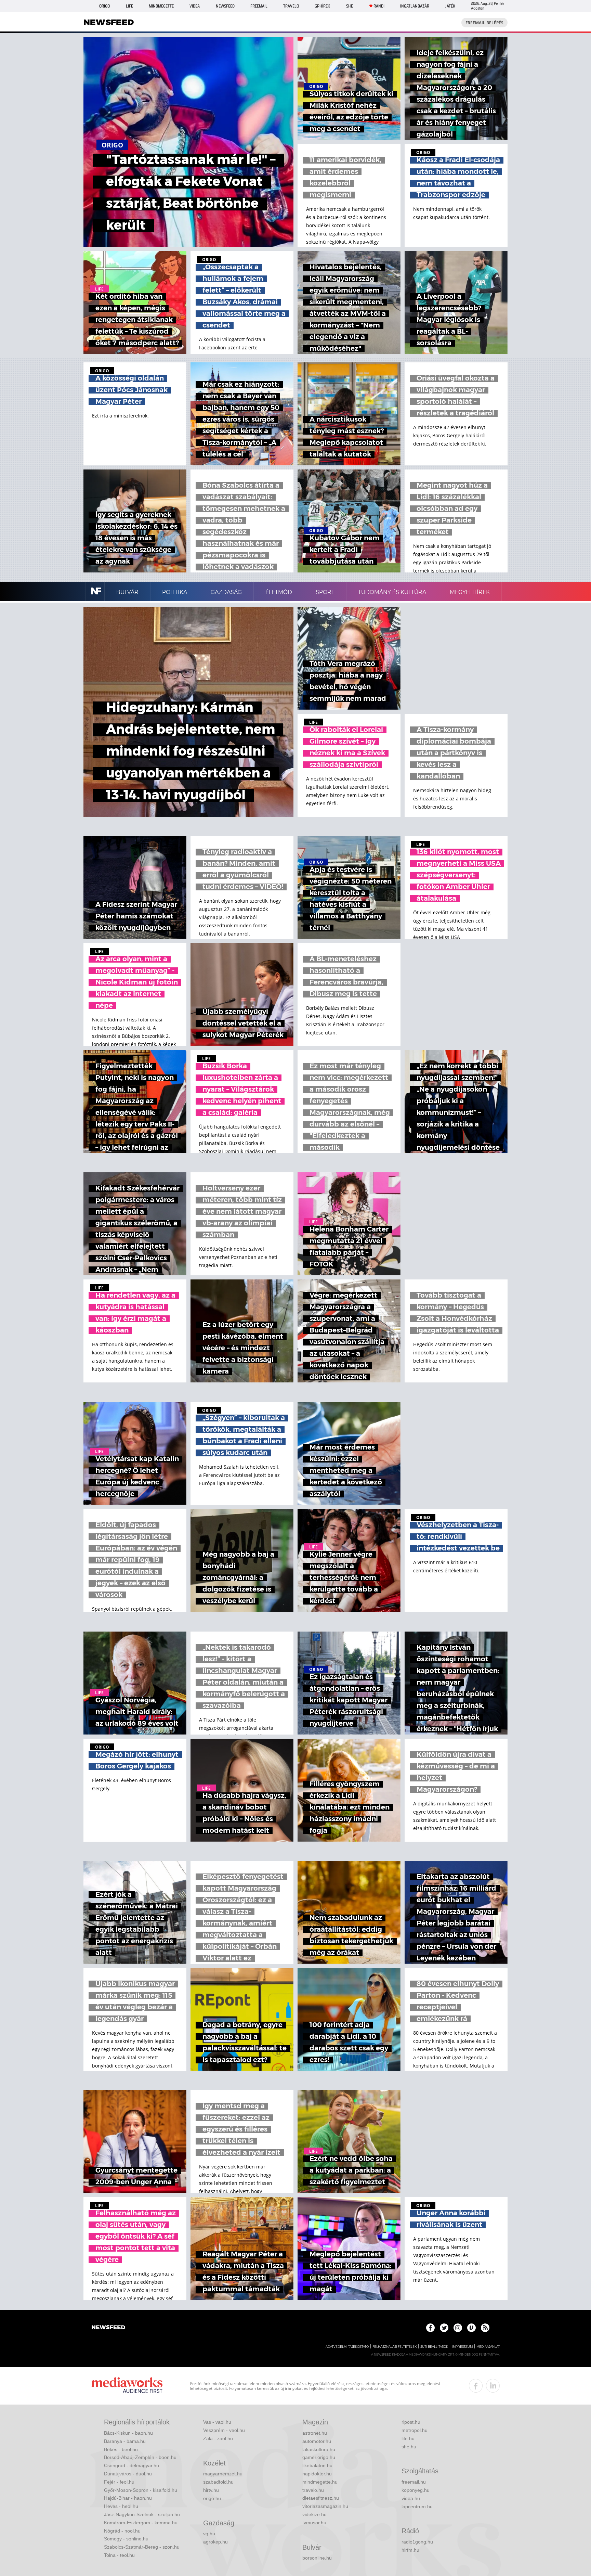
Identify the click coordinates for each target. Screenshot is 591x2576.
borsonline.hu (317, 2558)
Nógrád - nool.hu (122, 2531)
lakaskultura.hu (319, 2449)
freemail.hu (414, 2482)
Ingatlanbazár (415, 6)
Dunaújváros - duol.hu (128, 2474)
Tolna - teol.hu (119, 2555)
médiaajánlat (488, 2347)
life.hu (408, 2438)
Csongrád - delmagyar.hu (132, 2465)
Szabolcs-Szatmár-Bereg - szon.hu (142, 2547)
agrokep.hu (215, 2542)
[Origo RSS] (485, 2328)
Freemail (259, 6)
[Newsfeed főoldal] (108, 2328)
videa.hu (411, 2498)
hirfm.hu (410, 2550)
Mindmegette (161, 6)
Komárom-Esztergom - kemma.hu (141, 2523)
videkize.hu (314, 2514)
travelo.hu (313, 2490)
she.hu (409, 2447)
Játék (450, 6)
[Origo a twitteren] (444, 2328)
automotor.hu (317, 2441)
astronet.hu (315, 2433)
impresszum (462, 2347)
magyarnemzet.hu (223, 2474)
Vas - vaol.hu (217, 2422)
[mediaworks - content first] (127, 2386)
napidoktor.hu (317, 2474)
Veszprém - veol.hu (224, 2430)
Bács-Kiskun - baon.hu (128, 2433)
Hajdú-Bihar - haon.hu (128, 2498)
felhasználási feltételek (395, 2347)
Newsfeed (225, 6)
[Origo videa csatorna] (471, 2328)
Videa (195, 6)
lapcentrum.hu (417, 2507)
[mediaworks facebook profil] (476, 2386)
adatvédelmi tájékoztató (347, 2347)
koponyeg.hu (416, 2490)
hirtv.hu (211, 2490)
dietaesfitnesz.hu (321, 2498)
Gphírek (322, 6)
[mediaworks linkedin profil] (493, 2386)
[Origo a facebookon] (430, 2328)
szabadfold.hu (218, 2482)
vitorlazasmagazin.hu (325, 2506)
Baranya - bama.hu (125, 2441)
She (350, 6)
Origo (104, 6)
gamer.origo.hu (319, 2457)
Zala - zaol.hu (218, 2438)
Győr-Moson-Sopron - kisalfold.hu (141, 2490)
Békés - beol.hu (121, 2449)
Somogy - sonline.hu (126, 2539)
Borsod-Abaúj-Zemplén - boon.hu (140, 2457)
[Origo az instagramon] (458, 2328)
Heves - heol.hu (121, 2506)
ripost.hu (411, 2422)
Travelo (291, 6)
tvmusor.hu (314, 2523)
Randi (379, 6)
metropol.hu (415, 2430)
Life (129, 6)
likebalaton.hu (317, 2465)
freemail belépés (484, 23)
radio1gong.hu (417, 2542)
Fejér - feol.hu (119, 2482)
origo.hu (212, 2498)
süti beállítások (434, 2347)
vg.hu (209, 2534)
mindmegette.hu (320, 2482)
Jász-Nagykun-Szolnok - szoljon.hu (142, 2514)
